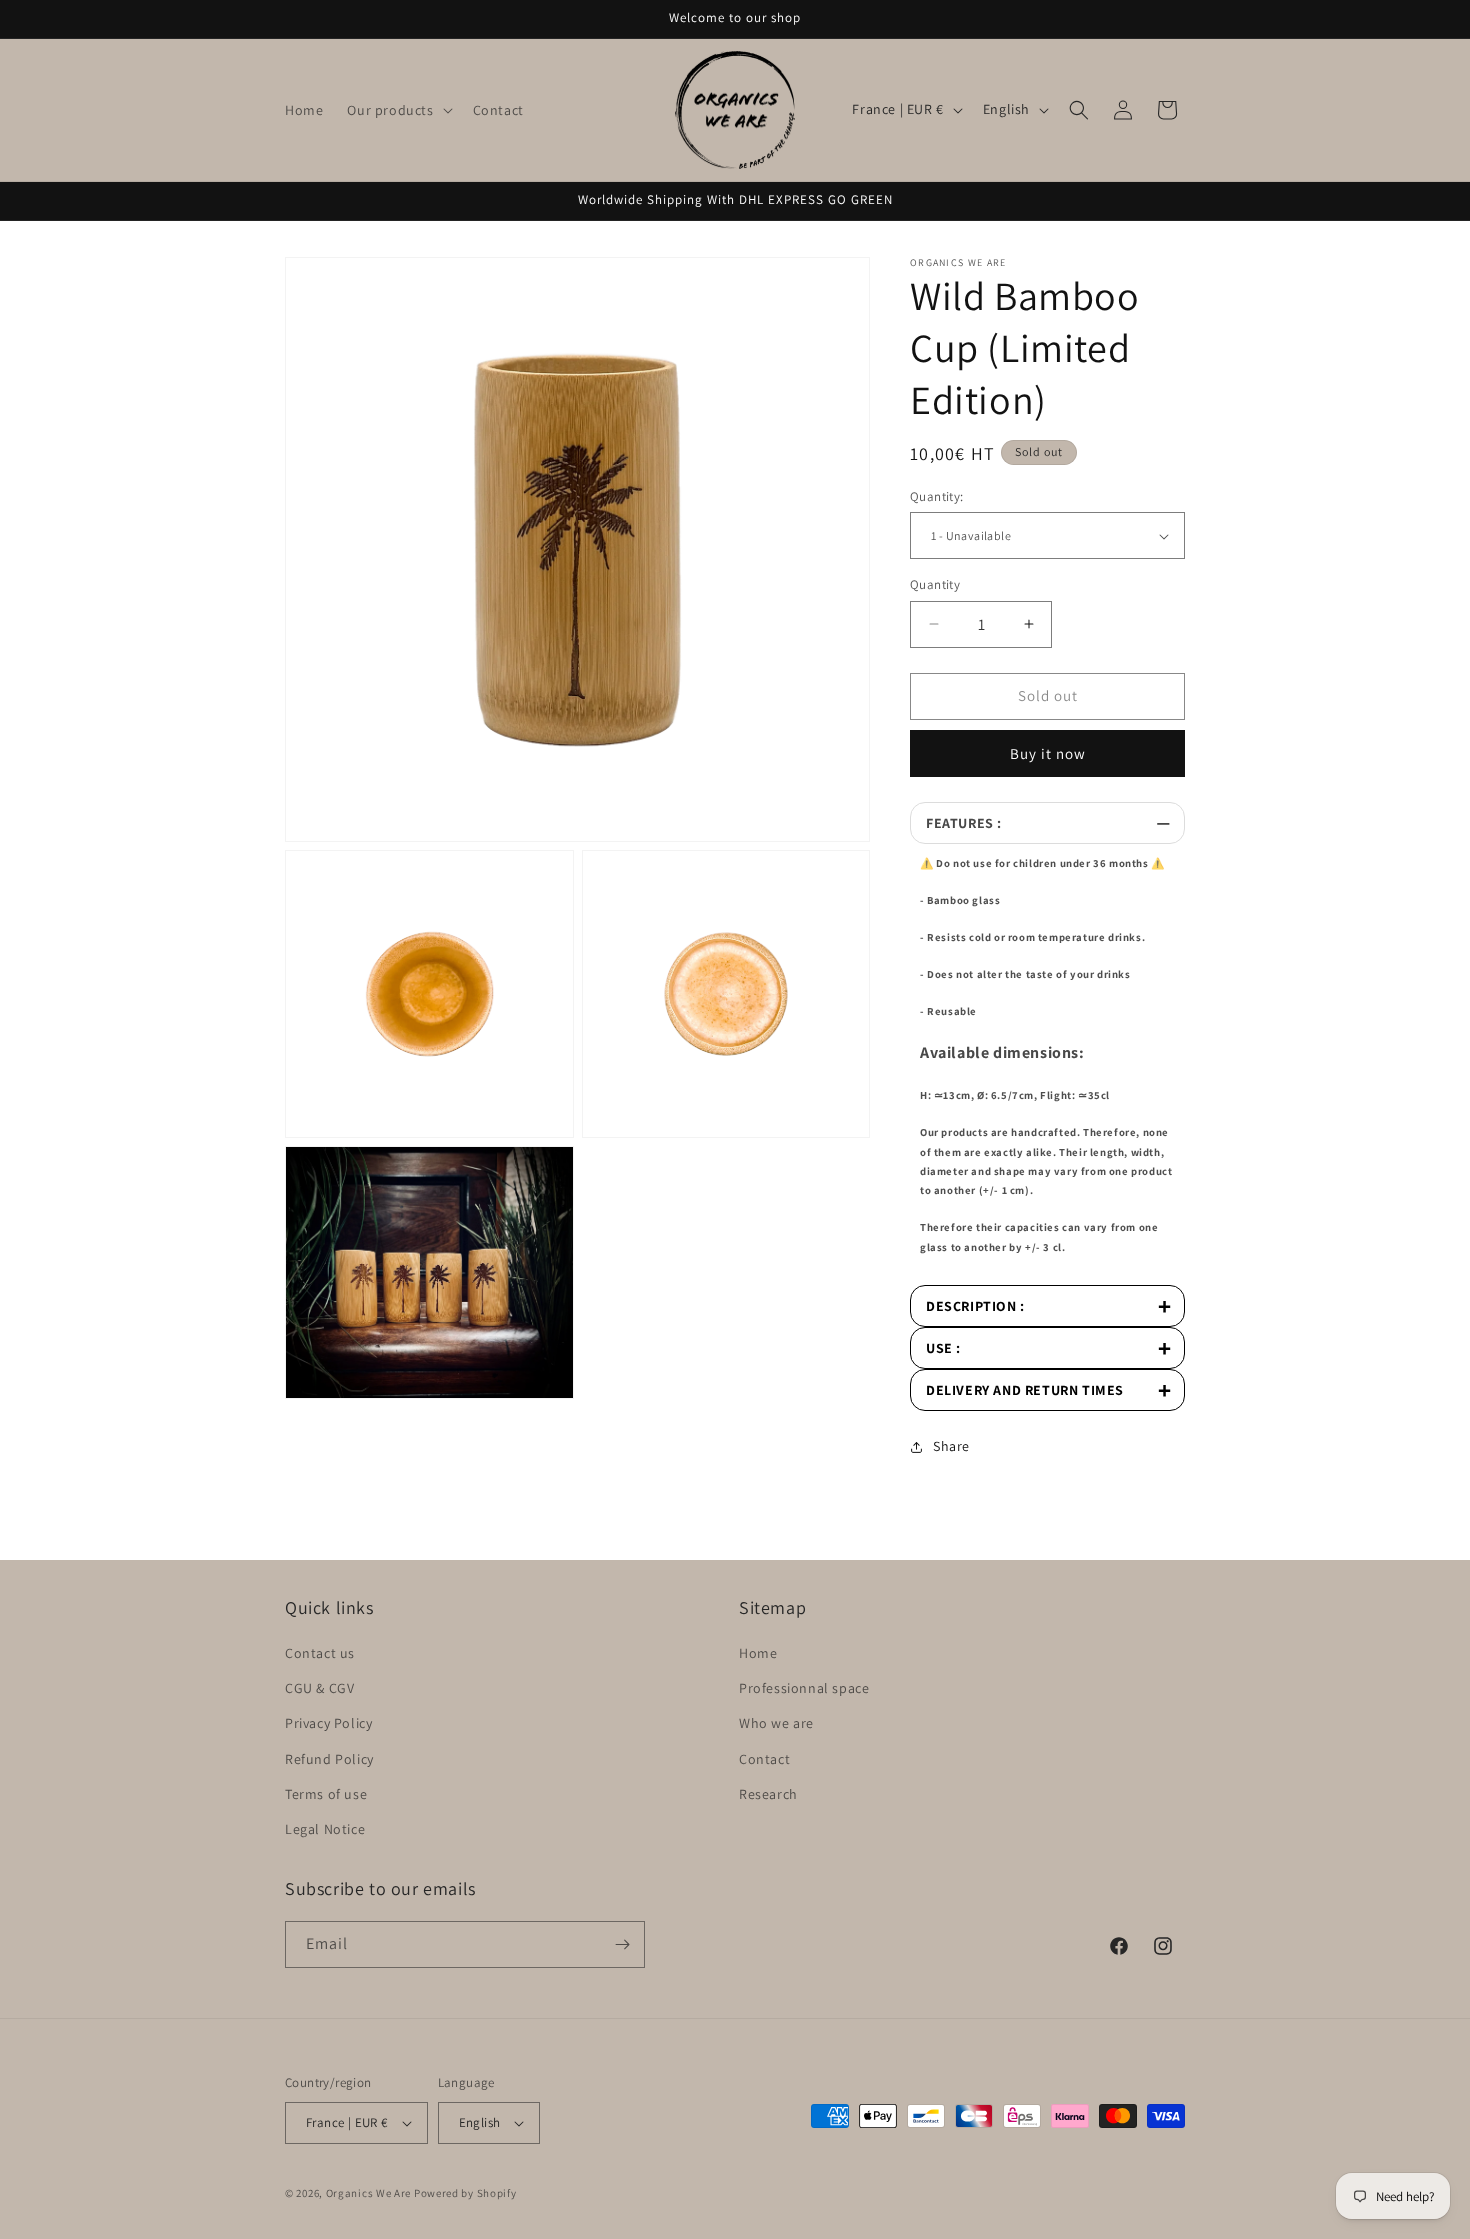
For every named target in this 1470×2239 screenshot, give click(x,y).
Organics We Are (369, 2193)
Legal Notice (325, 1829)
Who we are (776, 1723)
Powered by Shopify (465, 2193)
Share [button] (951, 1446)
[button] (397, 110)
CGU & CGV (319, 1688)
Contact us (320, 1653)
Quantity (935, 584)
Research (768, 1794)
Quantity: (937, 496)
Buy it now (1048, 753)
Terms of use (326, 1794)
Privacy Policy (328, 1723)
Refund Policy (329, 1759)
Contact (764, 1759)
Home (758, 1653)
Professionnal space (804, 1688)
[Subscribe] (622, 1944)
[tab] (1047, 823)
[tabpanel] (1047, 1064)
